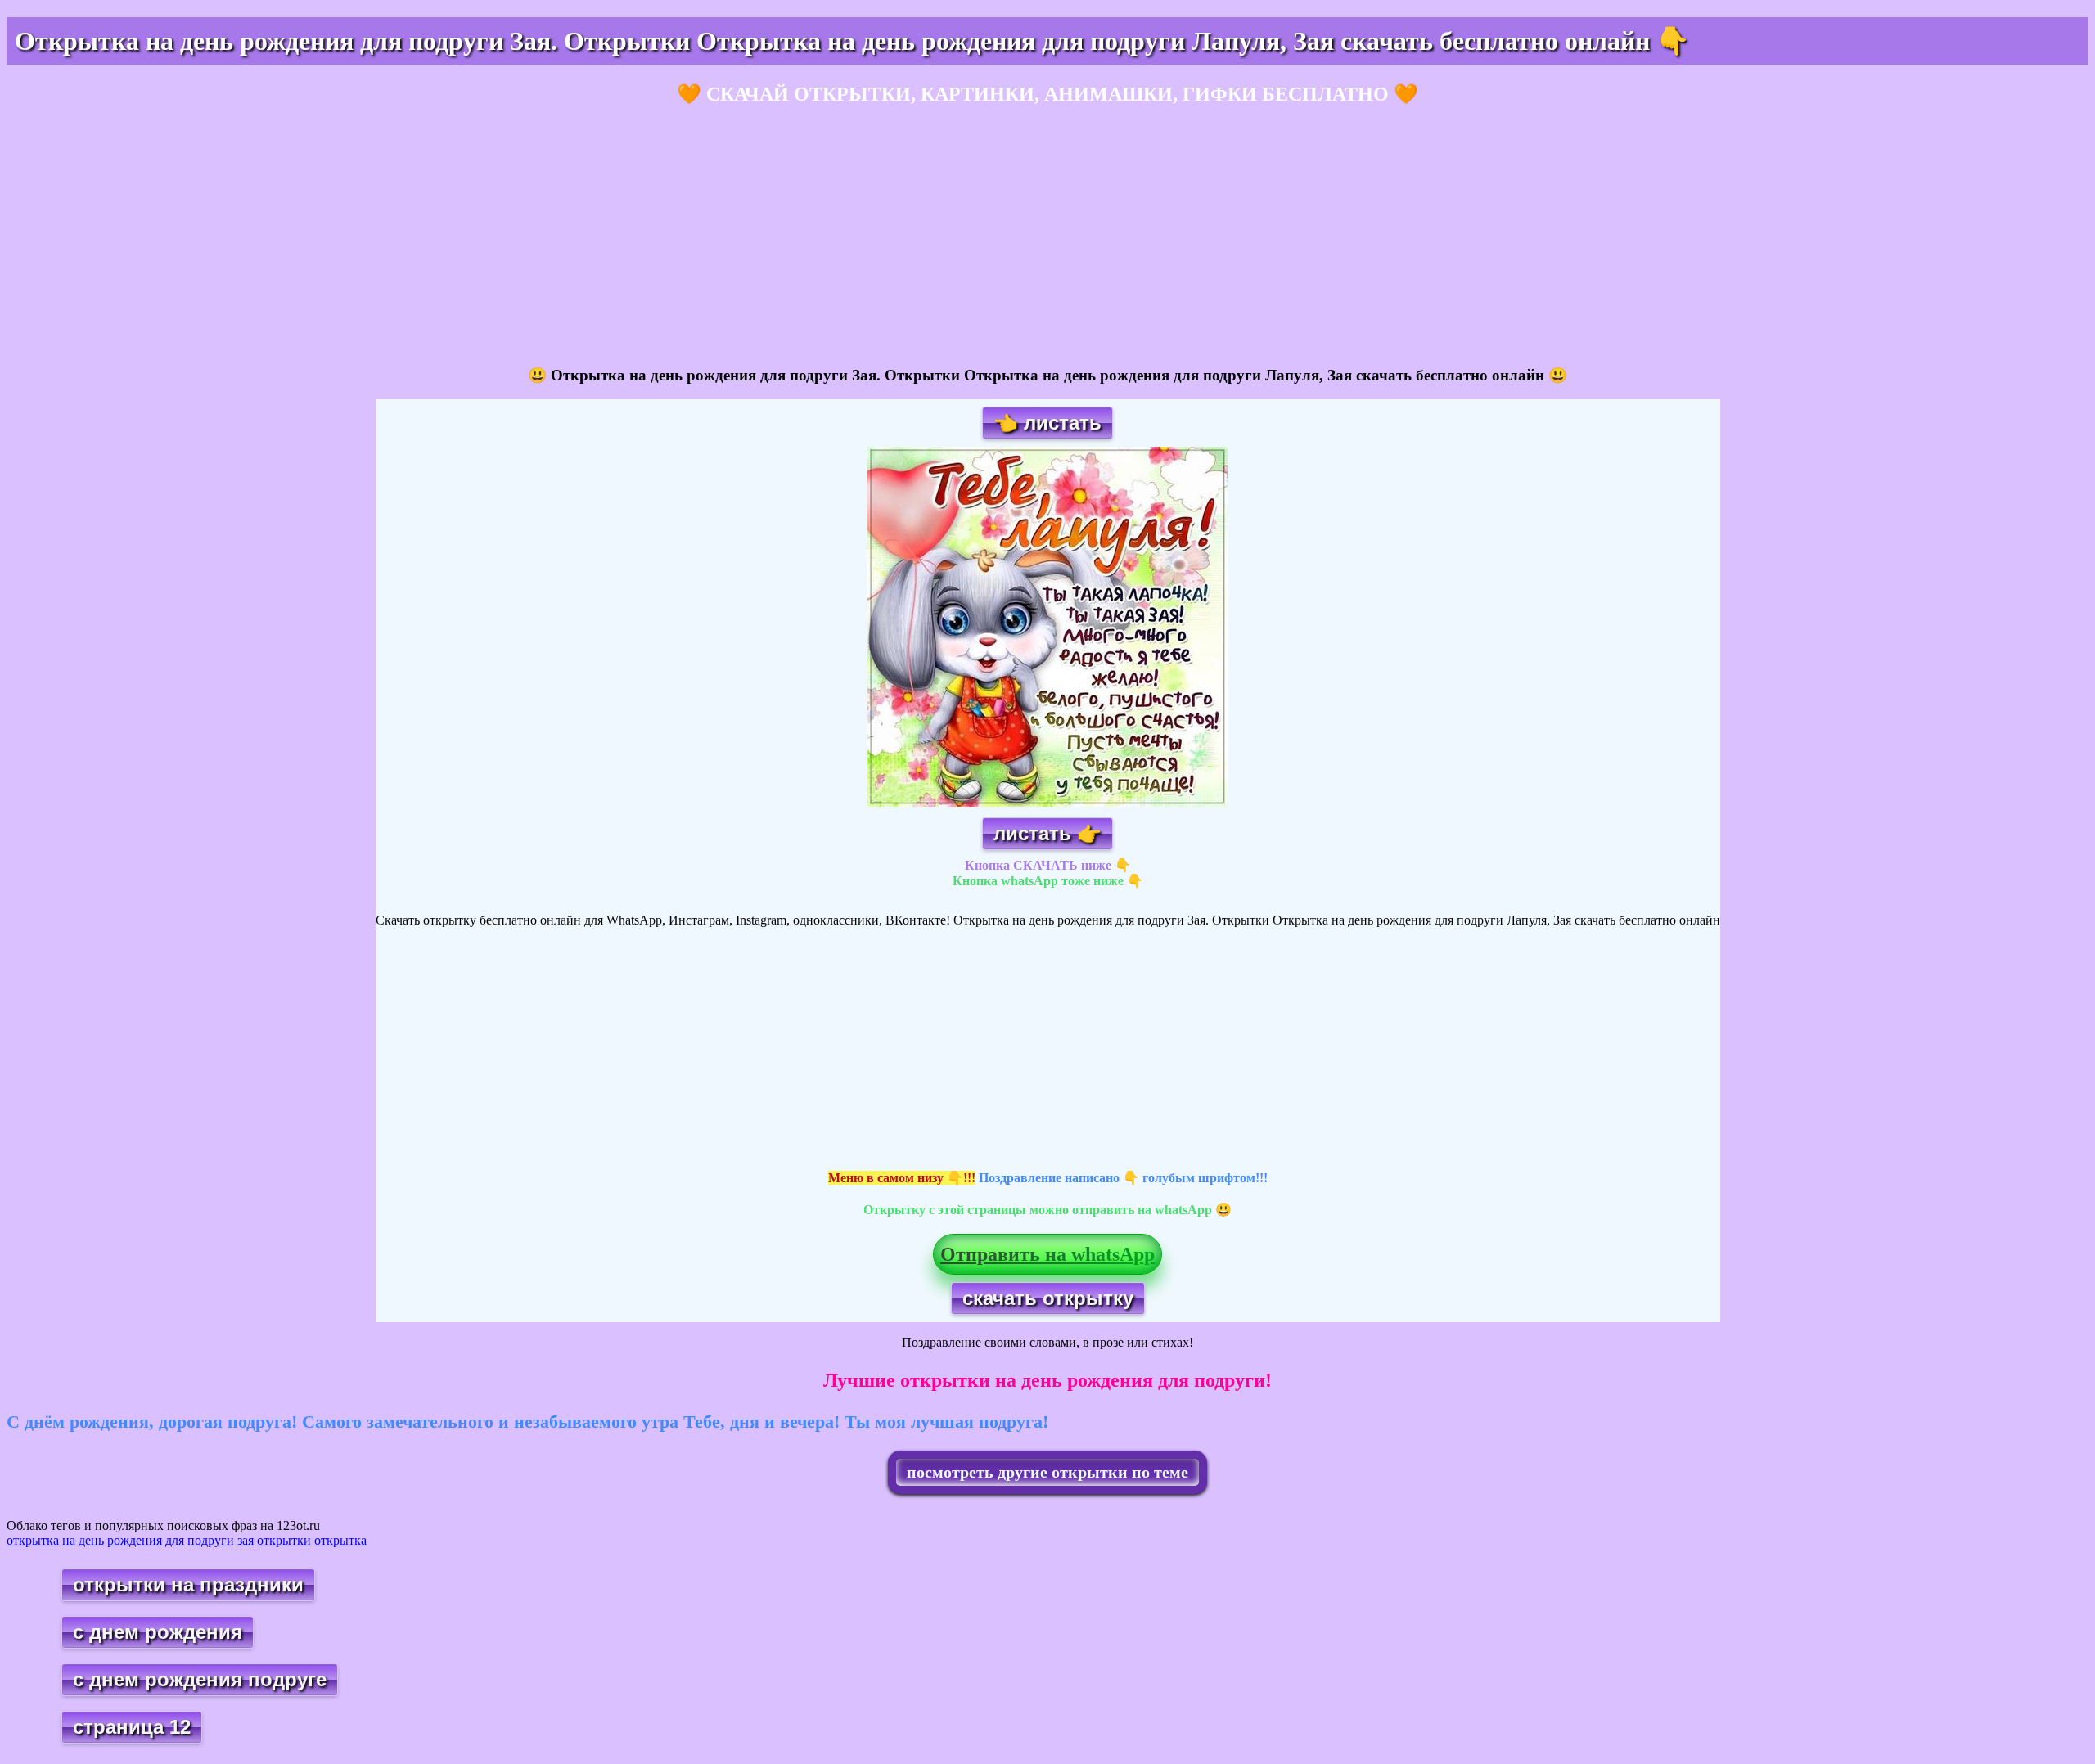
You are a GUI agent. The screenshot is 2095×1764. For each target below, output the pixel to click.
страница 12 (132, 1727)
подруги (211, 1540)
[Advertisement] (498, 236)
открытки (284, 1540)
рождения (135, 1540)
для (175, 1540)
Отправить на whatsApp (1047, 1254)
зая (246, 1540)
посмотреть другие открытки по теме (1047, 1472)
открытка (33, 1540)
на (69, 1540)
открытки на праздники (188, 1584)
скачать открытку (1048, 1298)
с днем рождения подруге (200, 1679)
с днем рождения (158, 1632)
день (91, 1540)
